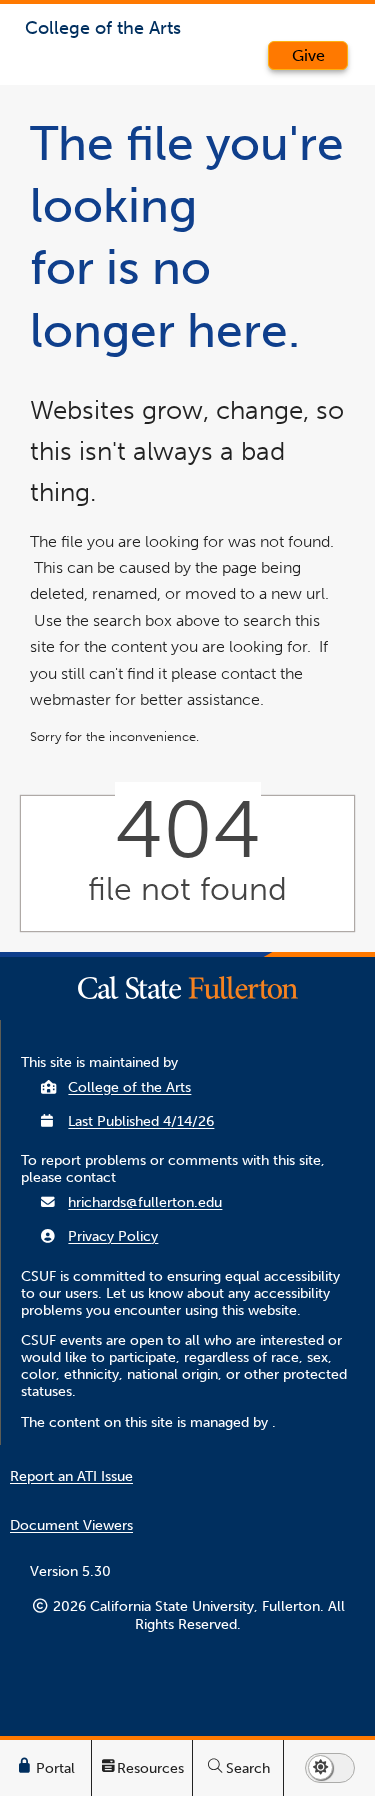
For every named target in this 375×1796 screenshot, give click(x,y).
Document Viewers (71, 1525)
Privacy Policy (113, 1236)
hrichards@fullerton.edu (145, 1202)
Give (308, 55)
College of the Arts (129, 1087)
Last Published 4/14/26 (141, 1121)
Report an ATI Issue (71, 1476)
